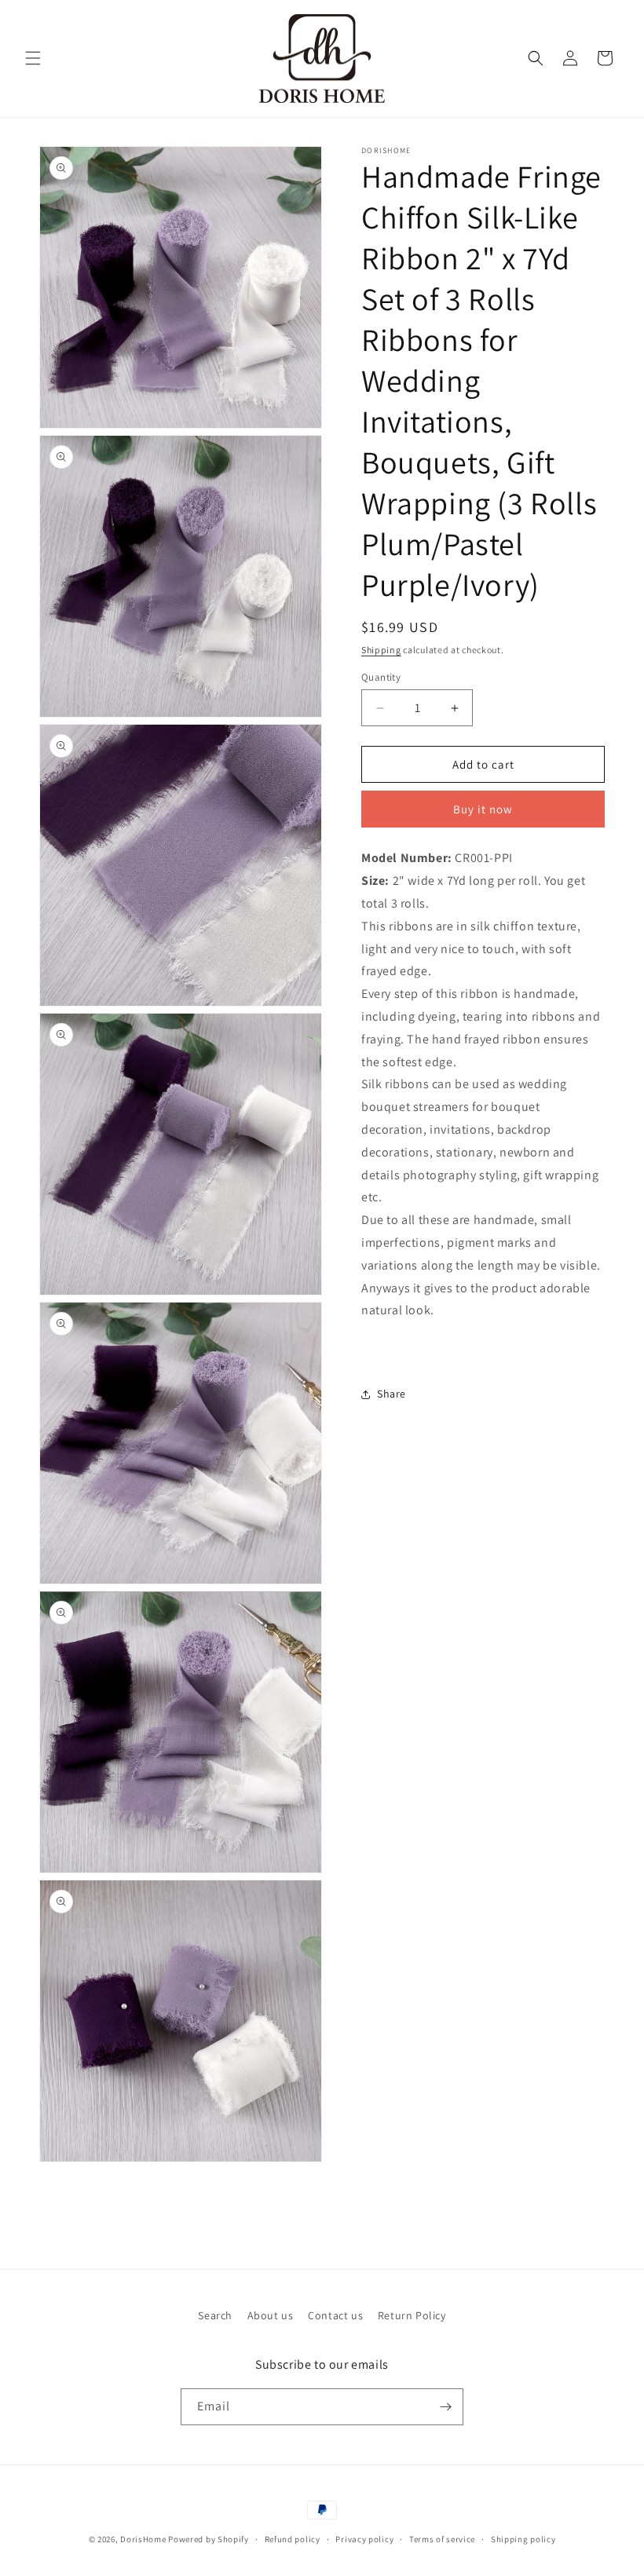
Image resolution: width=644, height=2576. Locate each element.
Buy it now (483, 809)
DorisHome (143, 2539)
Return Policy (412, 2315)
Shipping (381, 650)
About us (271, 2315)
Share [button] (392, 1394)
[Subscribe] (445, 2407)
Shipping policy (523, 2539)
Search (215, 2315)
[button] (33, 58)
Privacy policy (364, 2539)
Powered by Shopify (209, 2539)
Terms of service (442, 2539)
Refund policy (293, 2539)
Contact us (335, 2315)
